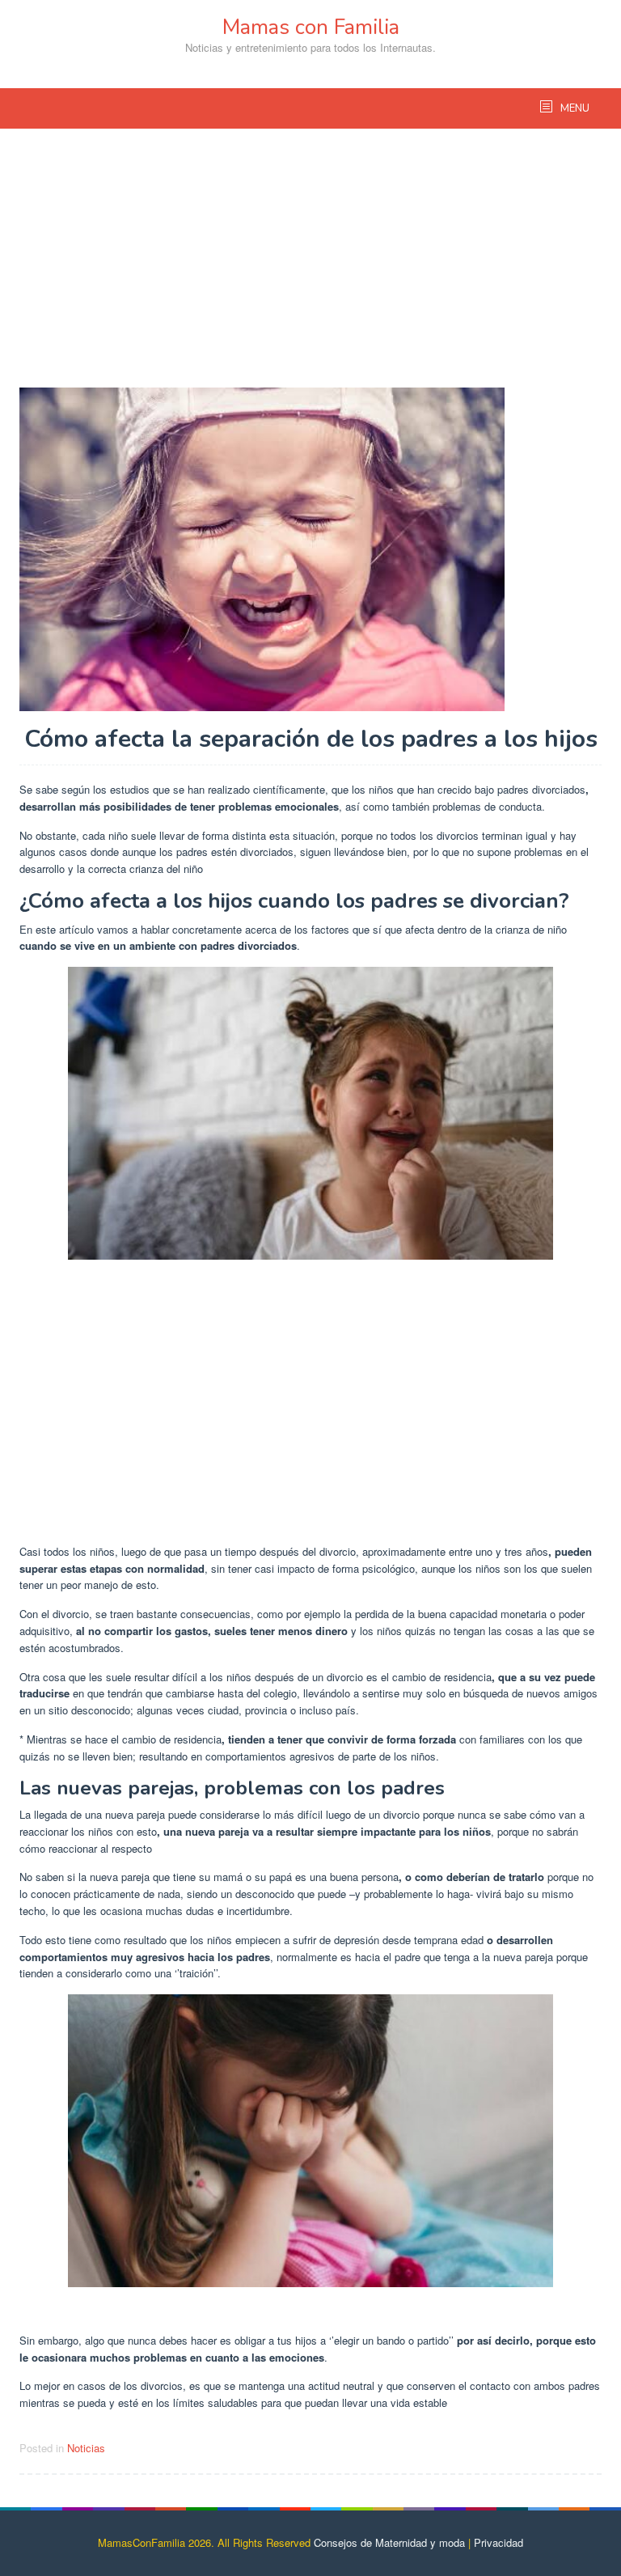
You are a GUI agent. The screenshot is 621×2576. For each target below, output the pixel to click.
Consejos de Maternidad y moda (389, 2542)
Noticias (86, 2448)
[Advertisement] (310, 266)
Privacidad (498, 2542)
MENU (574, 108)
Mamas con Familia (311, 27)
